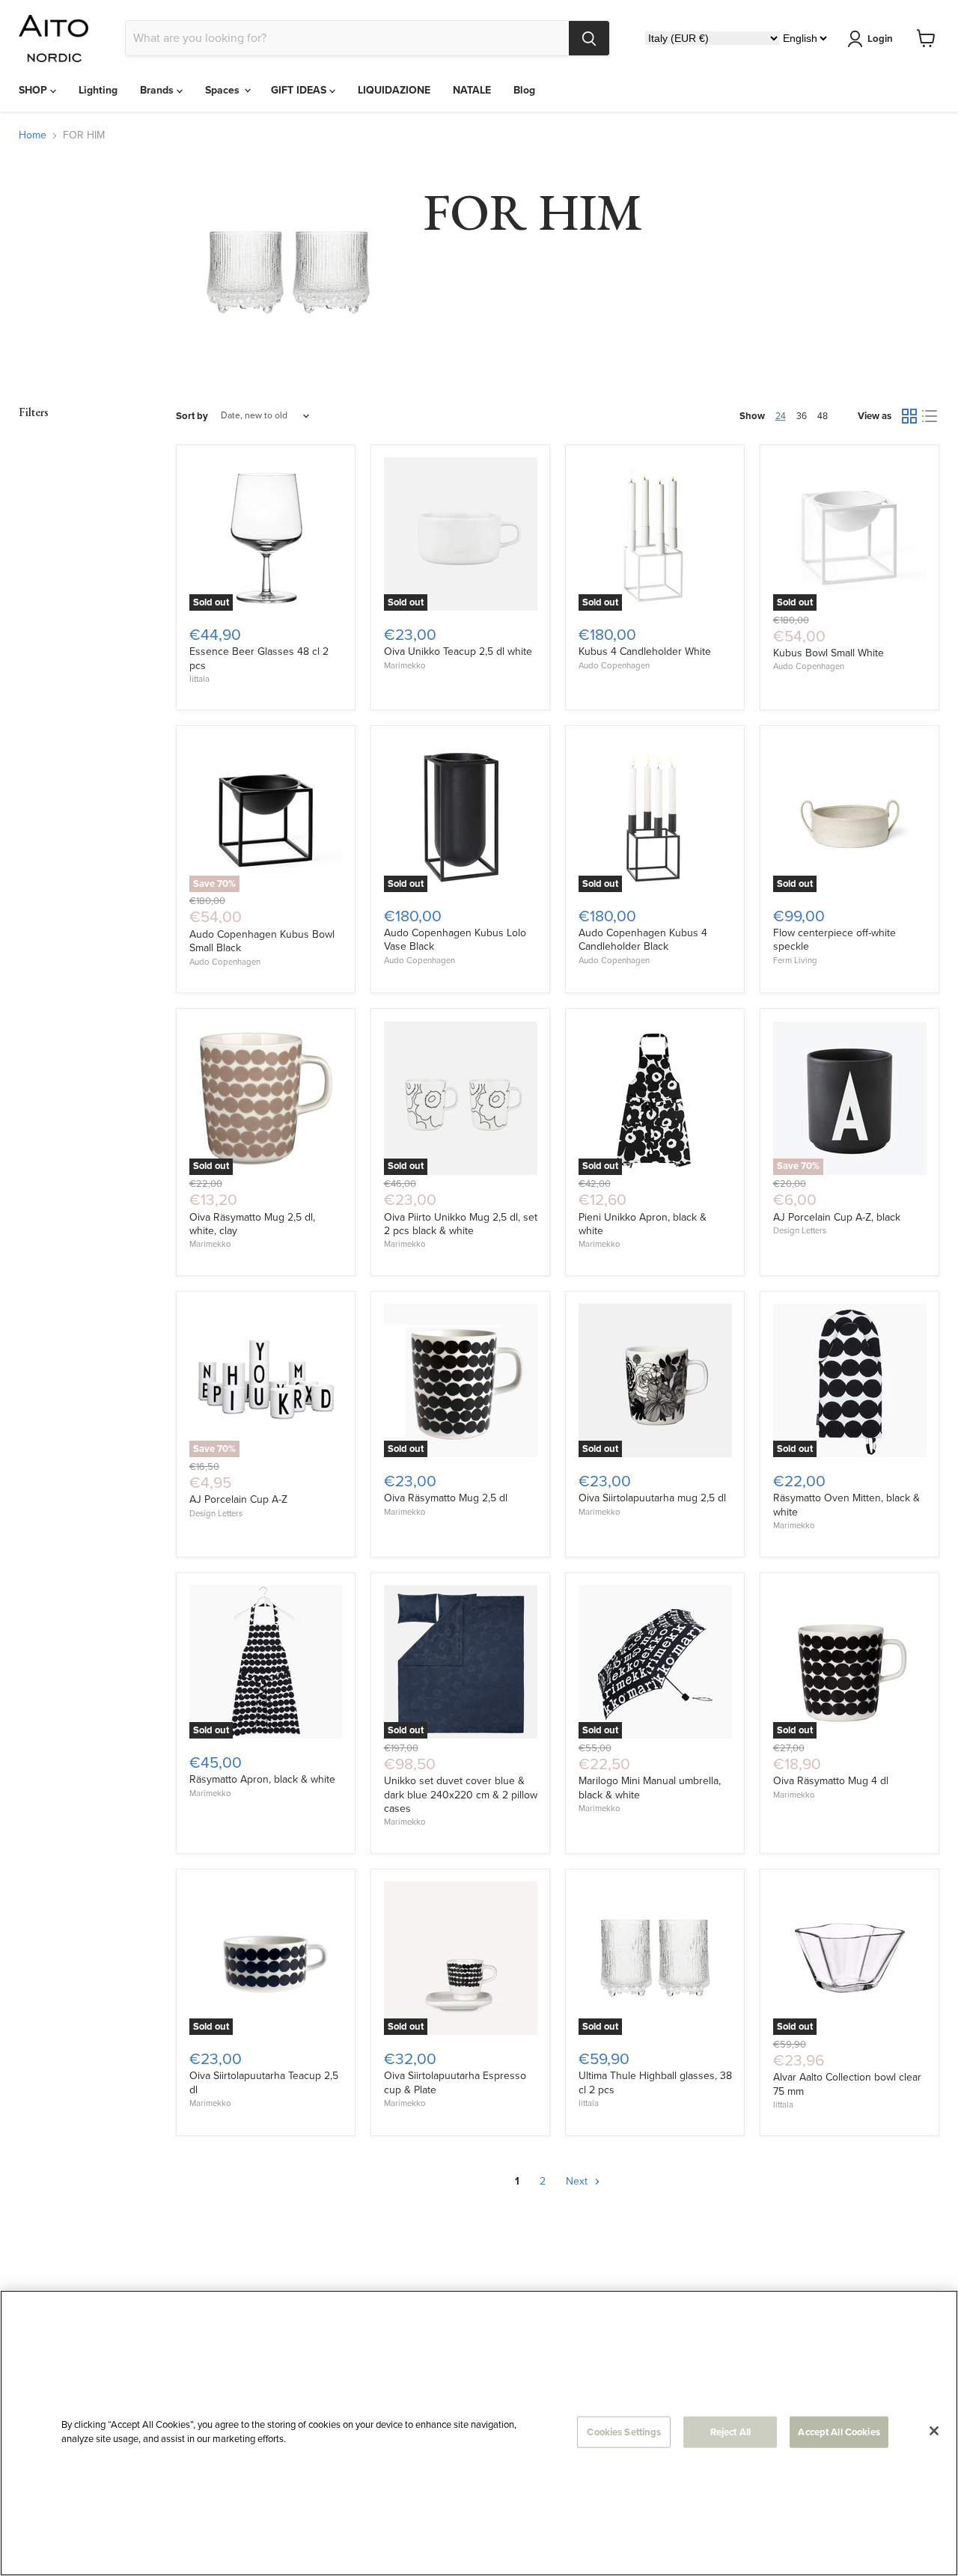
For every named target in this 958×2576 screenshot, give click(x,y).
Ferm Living (795, 961)
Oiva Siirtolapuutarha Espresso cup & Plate (455, 2082)
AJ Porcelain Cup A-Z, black (837, 1217)
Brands (158, 90)
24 (781, 416)
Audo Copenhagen (614, 666)
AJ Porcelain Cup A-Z (238, 1499)
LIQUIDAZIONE (394, 90)
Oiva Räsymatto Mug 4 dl (831, 1781)
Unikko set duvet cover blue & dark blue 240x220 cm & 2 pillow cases (461, 1795)
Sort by (192, 416)
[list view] (929, 416)
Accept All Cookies (839, 2432)
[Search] (589, 38)
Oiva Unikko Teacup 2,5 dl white (458, 651)
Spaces (224, 90)
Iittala (199, 679)
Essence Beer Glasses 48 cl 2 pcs (259, 658)
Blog (524, 90)
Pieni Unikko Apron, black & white (643, 1224)
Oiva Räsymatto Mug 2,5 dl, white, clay (252, 1224)
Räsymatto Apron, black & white (262, 1779)
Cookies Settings (624, 2432)
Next (578, 2181)
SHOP (34, 90)
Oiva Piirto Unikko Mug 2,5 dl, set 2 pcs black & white (461, 1224)
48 (823, 416)
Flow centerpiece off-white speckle (835, 940)
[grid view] (909, 416)
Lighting (98, 90)
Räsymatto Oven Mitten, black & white (846, 1505)
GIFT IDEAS (300, 90)
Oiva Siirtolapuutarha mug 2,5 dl (652, 1498)
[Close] (934, 2431)
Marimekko (405, 666)
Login (880, 39)
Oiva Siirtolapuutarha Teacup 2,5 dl (264, 2082)
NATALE (472, 90)
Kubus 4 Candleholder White (645, 651)
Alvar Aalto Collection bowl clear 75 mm (847, 2084)
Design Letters (800, 1231)
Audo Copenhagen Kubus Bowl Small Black (262, 941)
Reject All (730, 2432)
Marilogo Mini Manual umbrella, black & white (650, 1788)
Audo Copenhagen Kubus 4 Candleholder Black (643, 940)
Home (33, 135)
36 (802, 416)
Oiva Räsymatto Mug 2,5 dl (446, 1498)
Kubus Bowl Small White (829, 653)
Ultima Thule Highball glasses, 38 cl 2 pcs (655, 2082)
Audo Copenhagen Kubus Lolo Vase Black (455, 940)
